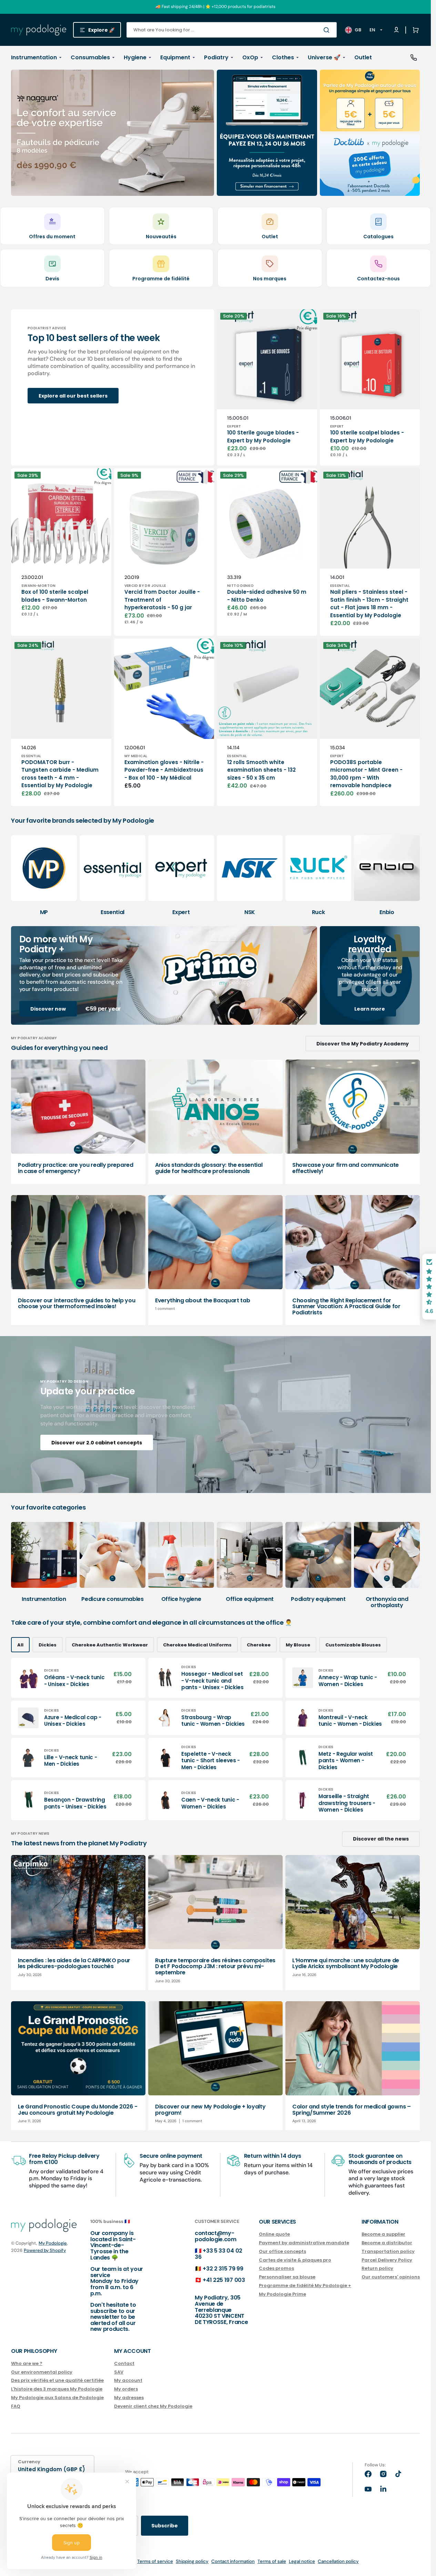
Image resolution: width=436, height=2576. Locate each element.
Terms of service (155, 2561)
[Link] (113, 133)
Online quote (274, 2234)
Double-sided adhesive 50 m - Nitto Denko (267, 596)
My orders (126, 2389)
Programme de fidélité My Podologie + (305, 2286)
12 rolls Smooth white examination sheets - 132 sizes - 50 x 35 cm (261, 770)
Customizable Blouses (353, 1645)
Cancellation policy (338, 2561)
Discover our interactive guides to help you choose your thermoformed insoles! (77, 1304)
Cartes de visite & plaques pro (295, 2260)
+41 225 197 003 (224, 2280)
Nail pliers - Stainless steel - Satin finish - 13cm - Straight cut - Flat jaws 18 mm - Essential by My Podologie (369, 604)
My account (128, 2380)
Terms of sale (272, 2561)
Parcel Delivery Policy (387, 2260)
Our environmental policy (42, 2372)
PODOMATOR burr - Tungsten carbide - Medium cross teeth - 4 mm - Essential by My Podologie (60, 774)
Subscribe (165, 2526)
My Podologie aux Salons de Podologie (57, 2398)
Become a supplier (383, 2234)
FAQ (16, 2406)
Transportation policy (388, 2251)
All (20, 1645)
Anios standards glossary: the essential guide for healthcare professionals (209, 1168)
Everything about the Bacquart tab (202, 1300)
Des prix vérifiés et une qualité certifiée (57, 2380)
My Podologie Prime (282, 2294)
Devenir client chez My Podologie (153, 2406)
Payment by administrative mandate (304, 2243)
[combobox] (232, 30)
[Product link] (267, 388)
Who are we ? (27, 2364)
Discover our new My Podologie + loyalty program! (210, 2110)
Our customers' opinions (391, 2277)
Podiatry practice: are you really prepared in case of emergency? (76, 1168)
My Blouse (298, 1645)
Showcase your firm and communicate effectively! (346, 1168)
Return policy (377, 2268)
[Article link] (78, 1122)
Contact (124, 2364)
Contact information (233, 2561)
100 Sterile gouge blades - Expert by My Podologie (263, 437)
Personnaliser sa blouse (287, 2277)
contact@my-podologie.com (216, 2236)
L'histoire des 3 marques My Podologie (57, 2389)
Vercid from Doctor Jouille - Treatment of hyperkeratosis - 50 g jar (162, 600)
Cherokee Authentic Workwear (110, 1645)
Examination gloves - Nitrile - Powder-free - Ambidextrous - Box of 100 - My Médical (164, 770)
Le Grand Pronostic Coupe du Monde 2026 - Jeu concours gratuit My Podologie (78, 2110)
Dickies (48, 1645)
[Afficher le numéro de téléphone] (414, 58)
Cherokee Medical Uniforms (197, 1645)
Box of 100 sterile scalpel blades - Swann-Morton (55, 596)
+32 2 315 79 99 (223, 2269)
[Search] (328, 30)
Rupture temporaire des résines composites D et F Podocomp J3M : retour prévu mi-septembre (215, 1966)
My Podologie (53, 2243)
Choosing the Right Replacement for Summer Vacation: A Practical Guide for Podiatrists (346, 1306)
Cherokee (259, 1645)
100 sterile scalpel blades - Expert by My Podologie (367, 437)
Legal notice (302, 2561)
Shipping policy (192, 2561)
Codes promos (276, 2268)
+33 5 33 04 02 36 (219, 2254)
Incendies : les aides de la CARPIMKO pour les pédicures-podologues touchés (74, 1963)
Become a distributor (387, 2243)
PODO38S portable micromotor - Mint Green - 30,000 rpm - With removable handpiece (366, 774)
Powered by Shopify (45, 2250)
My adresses (129, 2398)
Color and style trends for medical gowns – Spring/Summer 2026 (352, 2110)
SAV (119, 2372)
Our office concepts (282, 2251)
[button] (414, 30)
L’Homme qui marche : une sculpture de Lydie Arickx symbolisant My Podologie (346, 1963)
